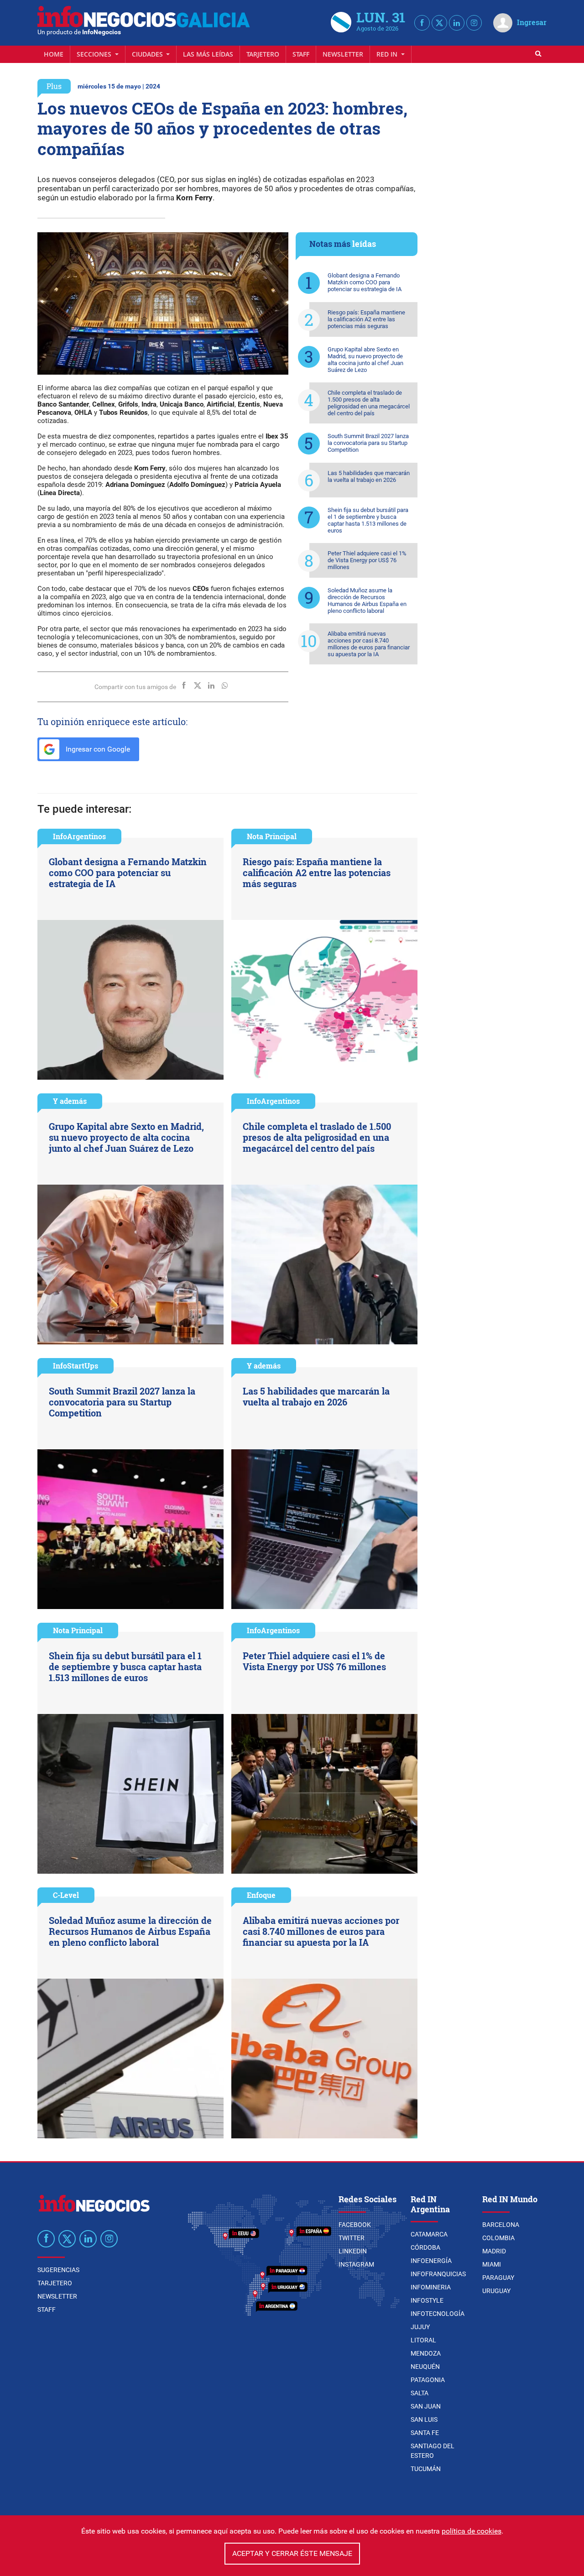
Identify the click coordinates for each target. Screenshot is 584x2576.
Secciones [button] (95, 54)
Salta (420, 2393)
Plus (54, 86)
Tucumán (426, 2469)
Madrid (494, 2251)
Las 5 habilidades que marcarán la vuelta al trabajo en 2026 (369, 476)
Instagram (356, 2264)
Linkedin (353, 2251)
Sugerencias (58, 2270)
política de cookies (472, 2531)
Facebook (355, 2225)
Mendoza (426, 2353)
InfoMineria (431, 2287)
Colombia (498, 2238)
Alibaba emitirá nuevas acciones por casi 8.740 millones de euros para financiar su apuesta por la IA (369, 644)
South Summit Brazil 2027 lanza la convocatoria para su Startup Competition (368, 443)
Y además (70, 1101)
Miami (492, 2264)
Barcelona (501, 2225)
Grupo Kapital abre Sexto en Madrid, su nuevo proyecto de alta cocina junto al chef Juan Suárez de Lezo (365, 360)
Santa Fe (425, 2433)
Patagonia (428, 2380)
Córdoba (425, 2247)
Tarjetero (263, 54)
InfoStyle (427, 2300)
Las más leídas (208, 54)
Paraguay (498, 2278)
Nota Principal (272, 836)
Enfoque (261, 1895)
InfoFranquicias (438, 2274)
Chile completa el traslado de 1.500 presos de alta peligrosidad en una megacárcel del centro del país (369, 403)
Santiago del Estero (433, 2451)
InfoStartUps (76, 1366)
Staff (301, 54)
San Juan (426, 2406)
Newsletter (343, 54)
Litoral (423, 2340)
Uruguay (496, 2291)
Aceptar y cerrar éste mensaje (292, 2553)
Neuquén (425, 2367)
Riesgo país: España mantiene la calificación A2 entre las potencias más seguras (366, 319)
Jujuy (420, 2327)
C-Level (66, 1895)
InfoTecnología (438, 2314)
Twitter (352, 2238)
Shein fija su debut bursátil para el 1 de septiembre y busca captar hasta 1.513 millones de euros (368, 520)
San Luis (424, 2419)
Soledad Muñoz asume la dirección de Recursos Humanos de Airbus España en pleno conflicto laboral (367, 601)
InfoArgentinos (79, 836)
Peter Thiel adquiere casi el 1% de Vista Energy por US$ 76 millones (367, 560)
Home (54, 54)
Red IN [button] (388, 54)
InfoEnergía (431, 2261)
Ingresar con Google (97, 749)
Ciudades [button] (148, 54)
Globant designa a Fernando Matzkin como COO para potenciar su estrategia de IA (365, 282)
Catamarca (429, 2234)
